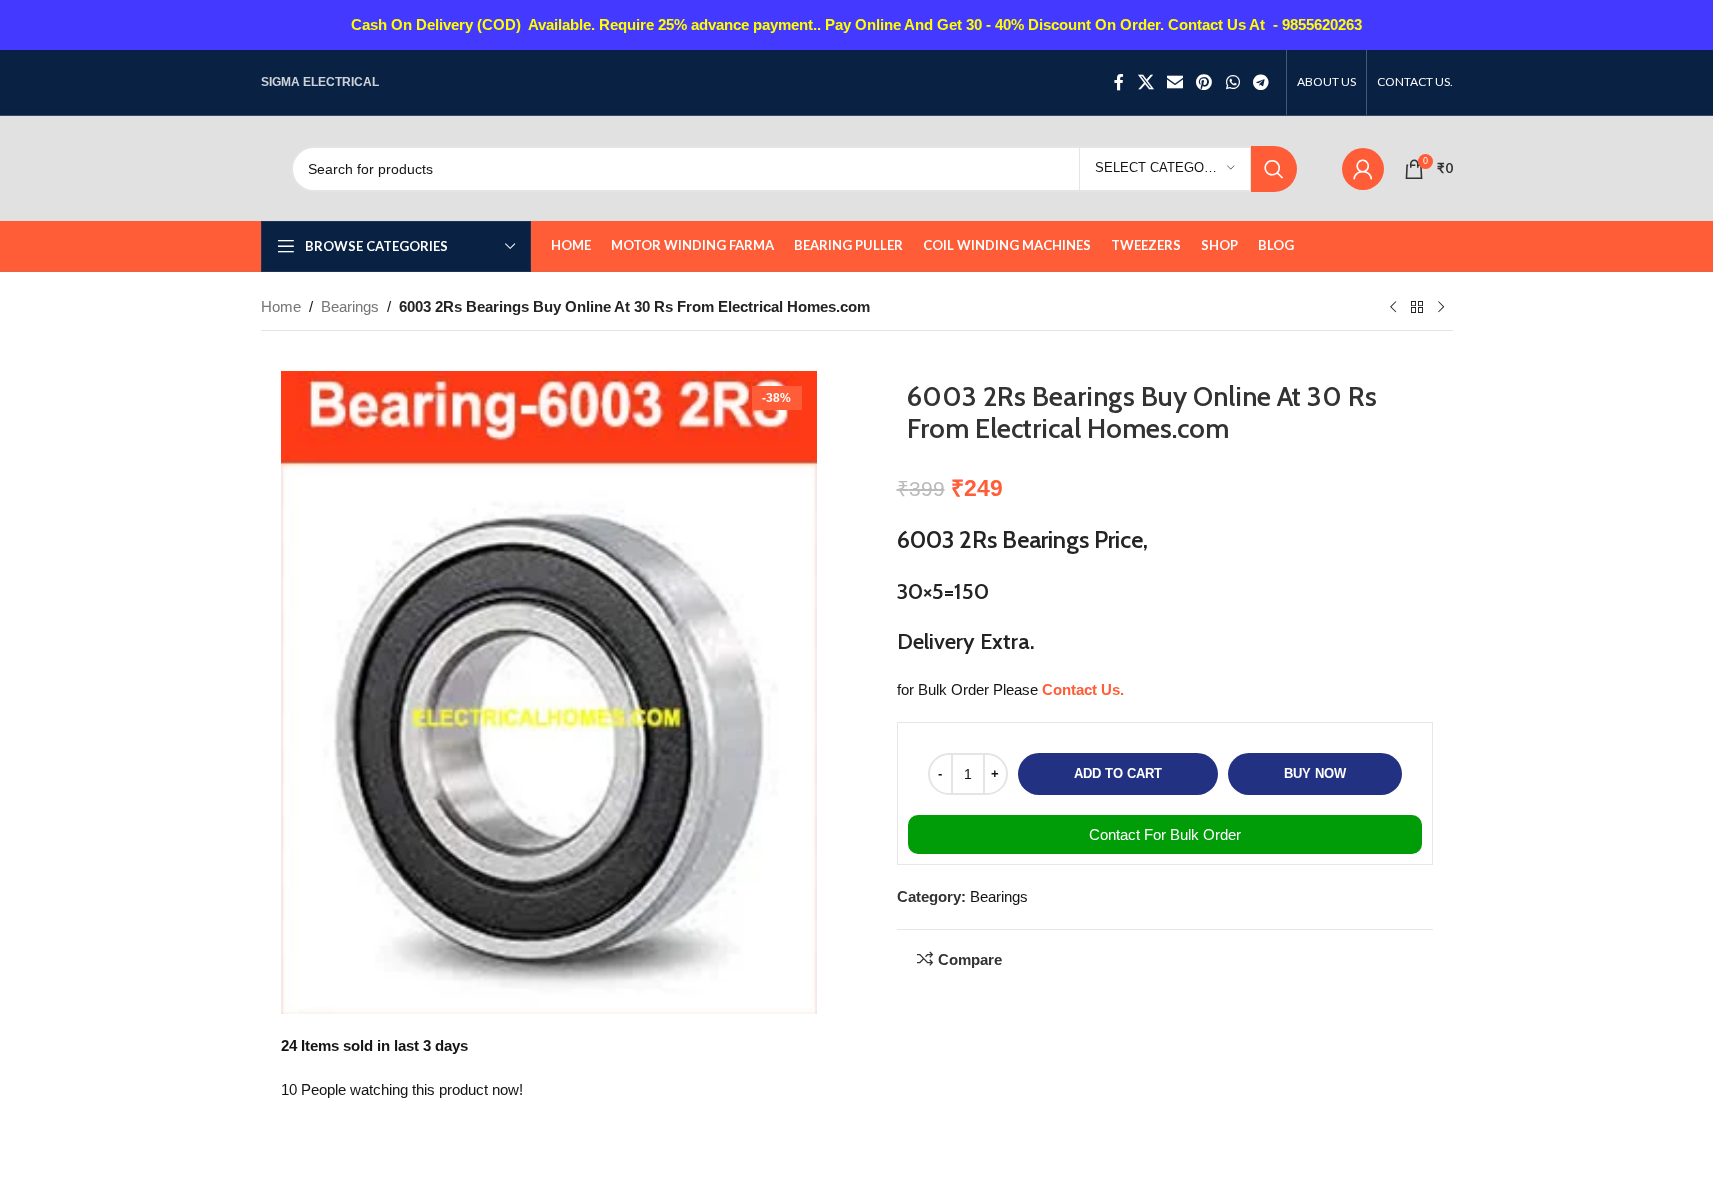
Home (281, 306)
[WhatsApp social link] (1232, 82)
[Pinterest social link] (1204, 82)
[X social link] (1145, 82)
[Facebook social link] (1119, 82)
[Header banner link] (856, 25)
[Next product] (1441, 308)
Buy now (1315, 773)
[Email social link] (1174, 82)
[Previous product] (1393, 308)
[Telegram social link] (1260, 82)
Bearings (350, 306)
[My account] (1363, 169)
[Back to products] (1417, 308)
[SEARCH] (1274, 169)
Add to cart (1118, 773)
